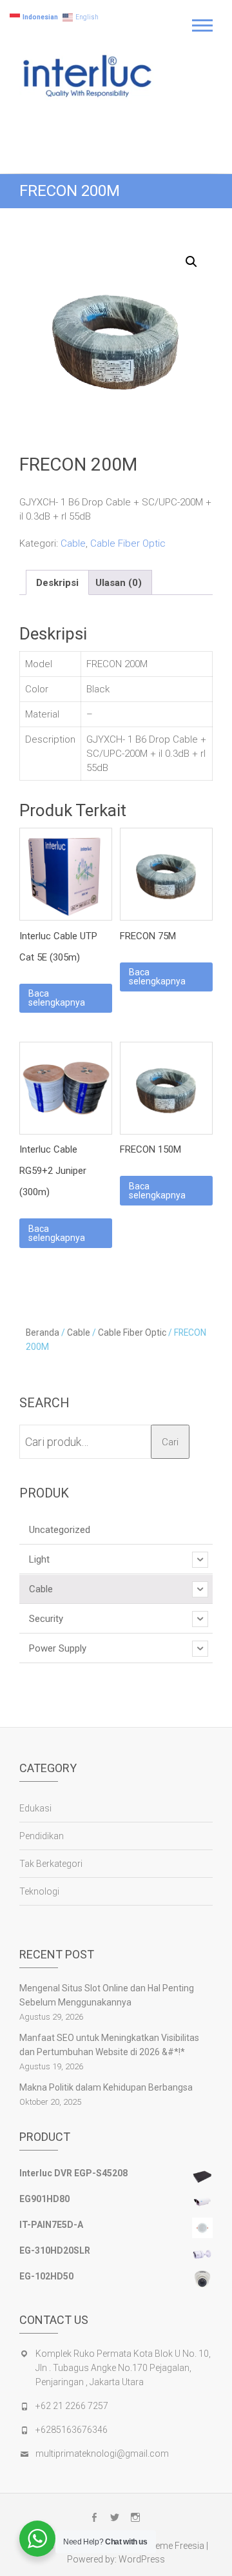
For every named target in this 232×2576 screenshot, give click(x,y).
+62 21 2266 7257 (72, 2406)
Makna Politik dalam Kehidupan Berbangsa (106, 2087)
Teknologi (39, 1891)
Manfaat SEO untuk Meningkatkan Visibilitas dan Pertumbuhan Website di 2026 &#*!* (109, 2045)
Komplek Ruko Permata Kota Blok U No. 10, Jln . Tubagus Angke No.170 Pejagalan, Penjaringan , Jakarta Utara (123, 2368)
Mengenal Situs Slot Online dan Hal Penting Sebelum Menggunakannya (107, 1995)
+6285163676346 (72, 2430)
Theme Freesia (174, 2546)
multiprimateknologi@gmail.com (102, 2454)
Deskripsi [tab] (57, 583)
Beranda (43, 1332)
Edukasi (35, 1808)
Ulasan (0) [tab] (119, 583)
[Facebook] (94, 2517)
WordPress (142, 2559)
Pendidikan (42, 1836)
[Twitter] (115, 2517)
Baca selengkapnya (57, 998)
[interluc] (89, 78)
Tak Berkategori (51, 1864)
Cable (73, 543)
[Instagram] (135, 2517)
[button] (191, 262)
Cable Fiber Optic (128, 543)
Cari (170, 1442)
